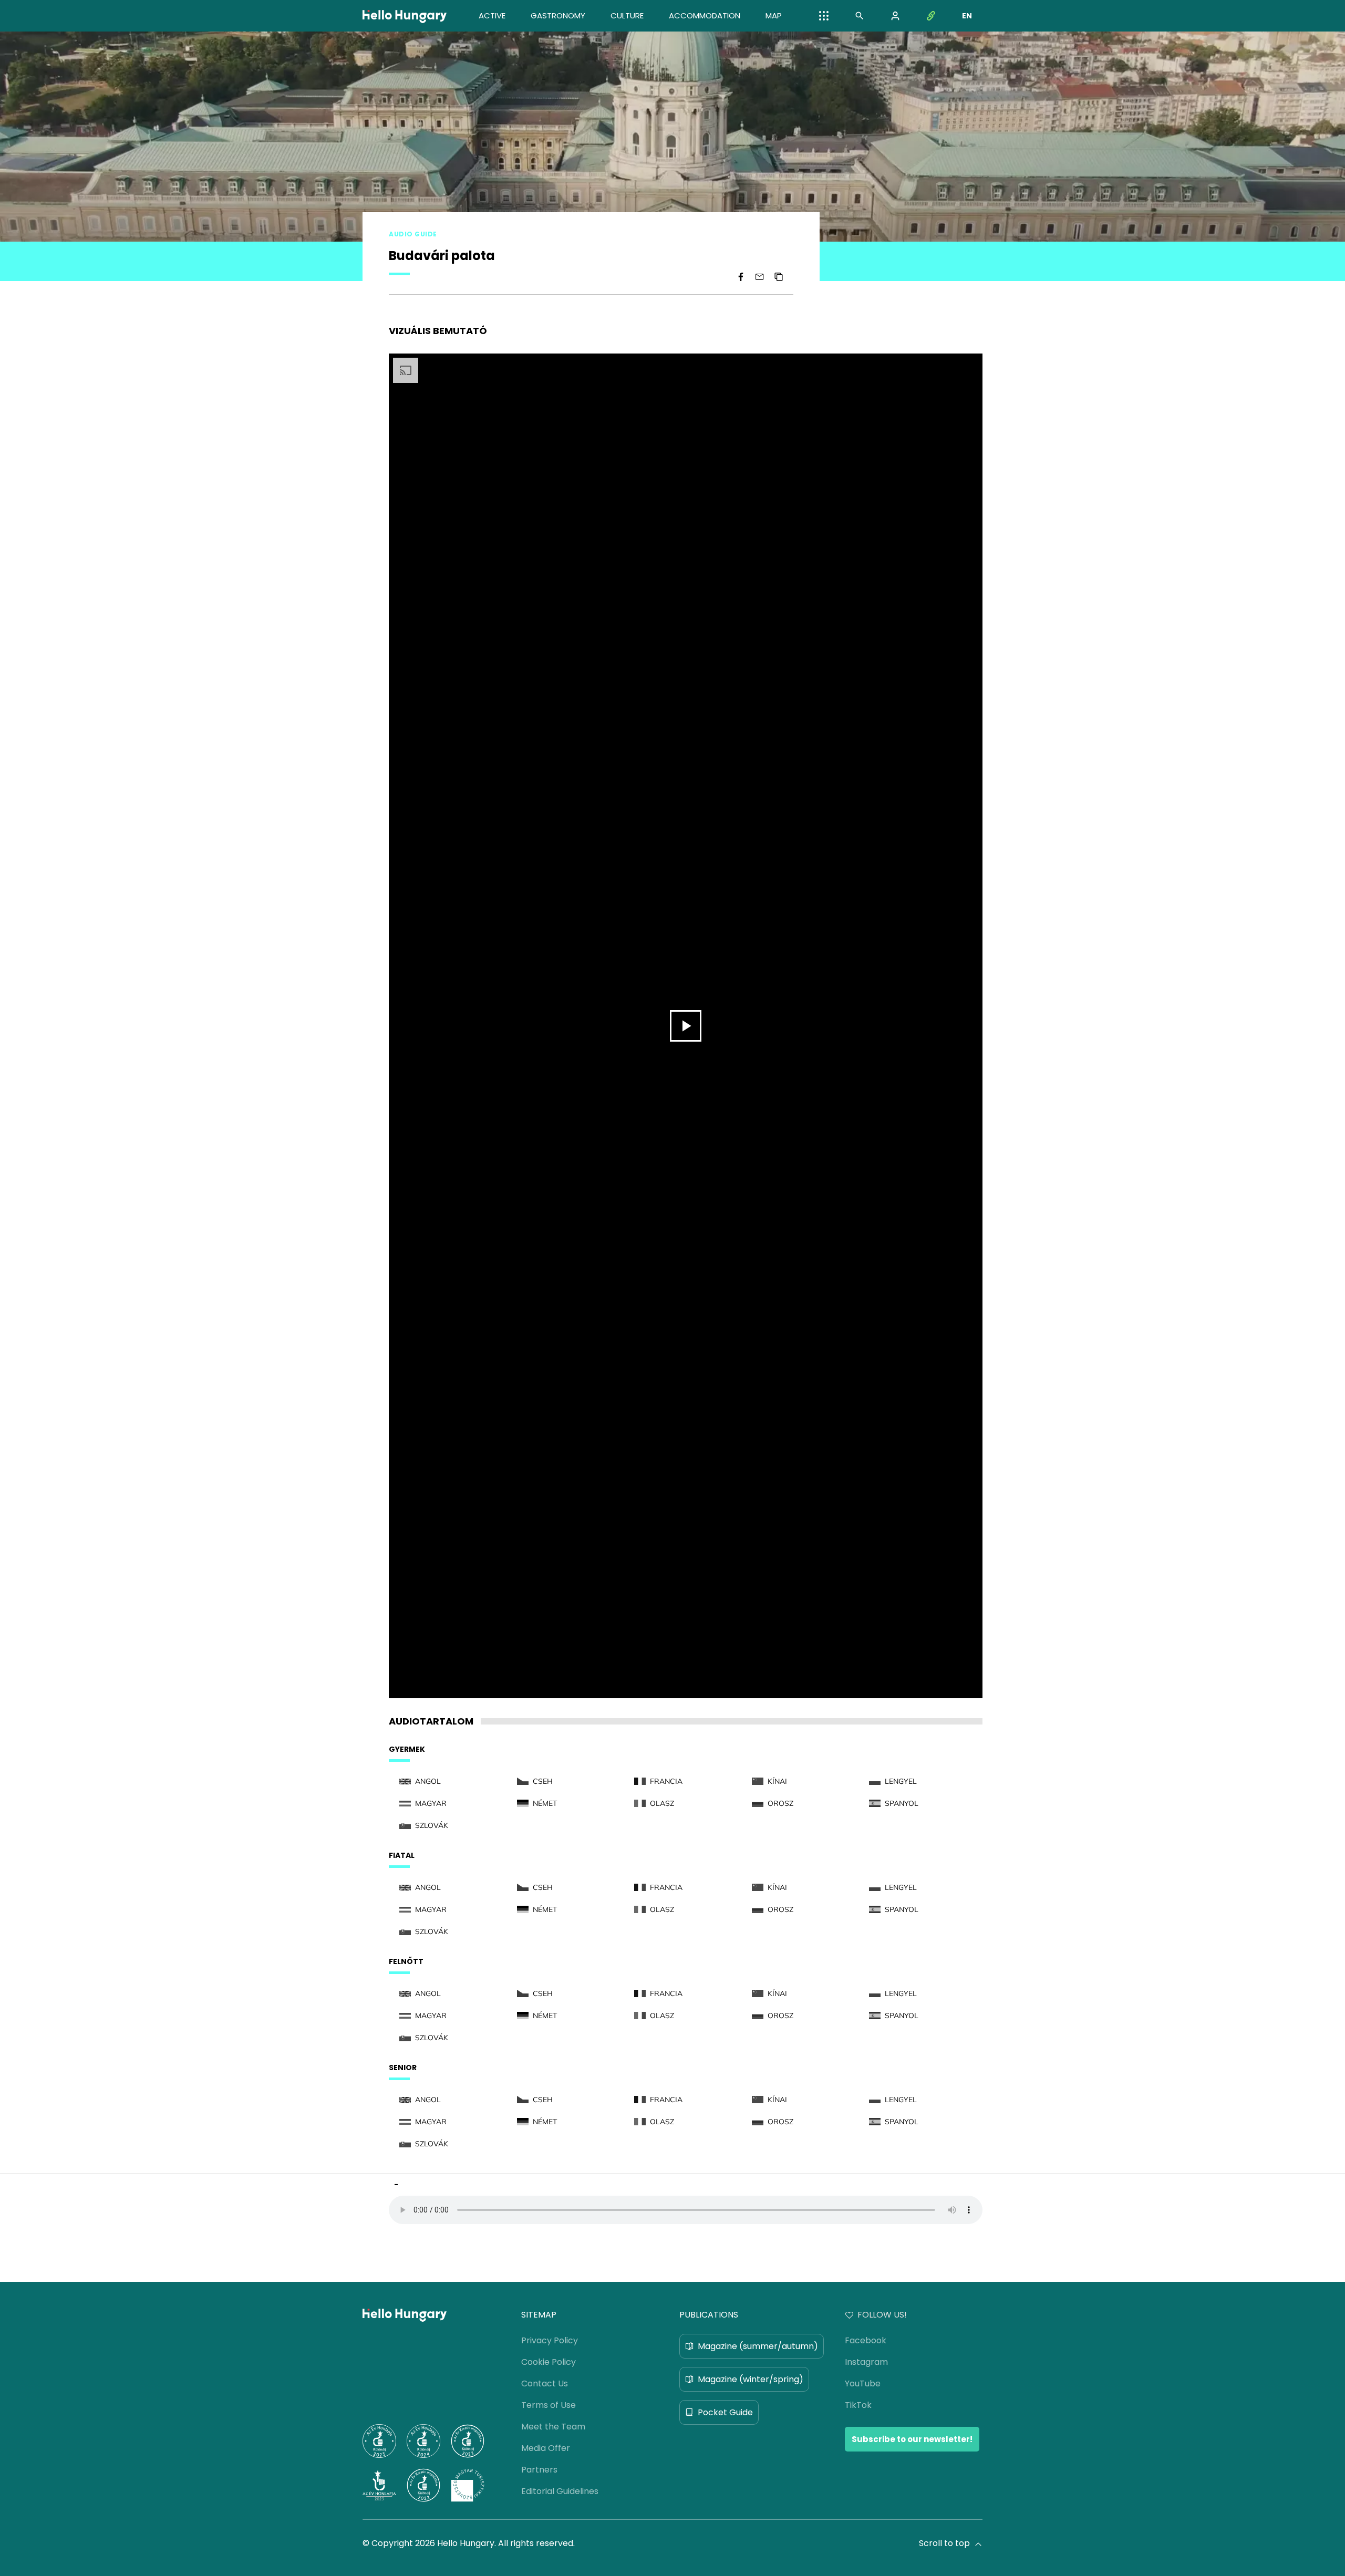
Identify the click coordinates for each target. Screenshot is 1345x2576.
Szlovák (432, 1825)
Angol (428, 1781)
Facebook (866, 2340)
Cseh (543, 1781)
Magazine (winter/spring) (751, 2379)
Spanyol (902, 1803)
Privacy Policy (550, 2340)
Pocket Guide (725, 2412)
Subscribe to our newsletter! (912, 2439)
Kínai (777, 1781)
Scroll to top (944, 2543)
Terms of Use (549, 2405)
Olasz (662, 1803)
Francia (666, 1781)
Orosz (780, 1803)
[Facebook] (741, 277)
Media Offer (546, 2448)
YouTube (863, 2383)
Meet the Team (553, 2427)
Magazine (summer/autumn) (758, 2346)
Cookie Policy (549, 2362)
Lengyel (901, 1781)
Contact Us (545, 2383)
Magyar (431, 1803)
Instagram (866, 2362)
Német (545, 1803)
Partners (539, 2470)
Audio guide (413, 234)
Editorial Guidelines (560, 2491)
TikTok (858, 2405)
